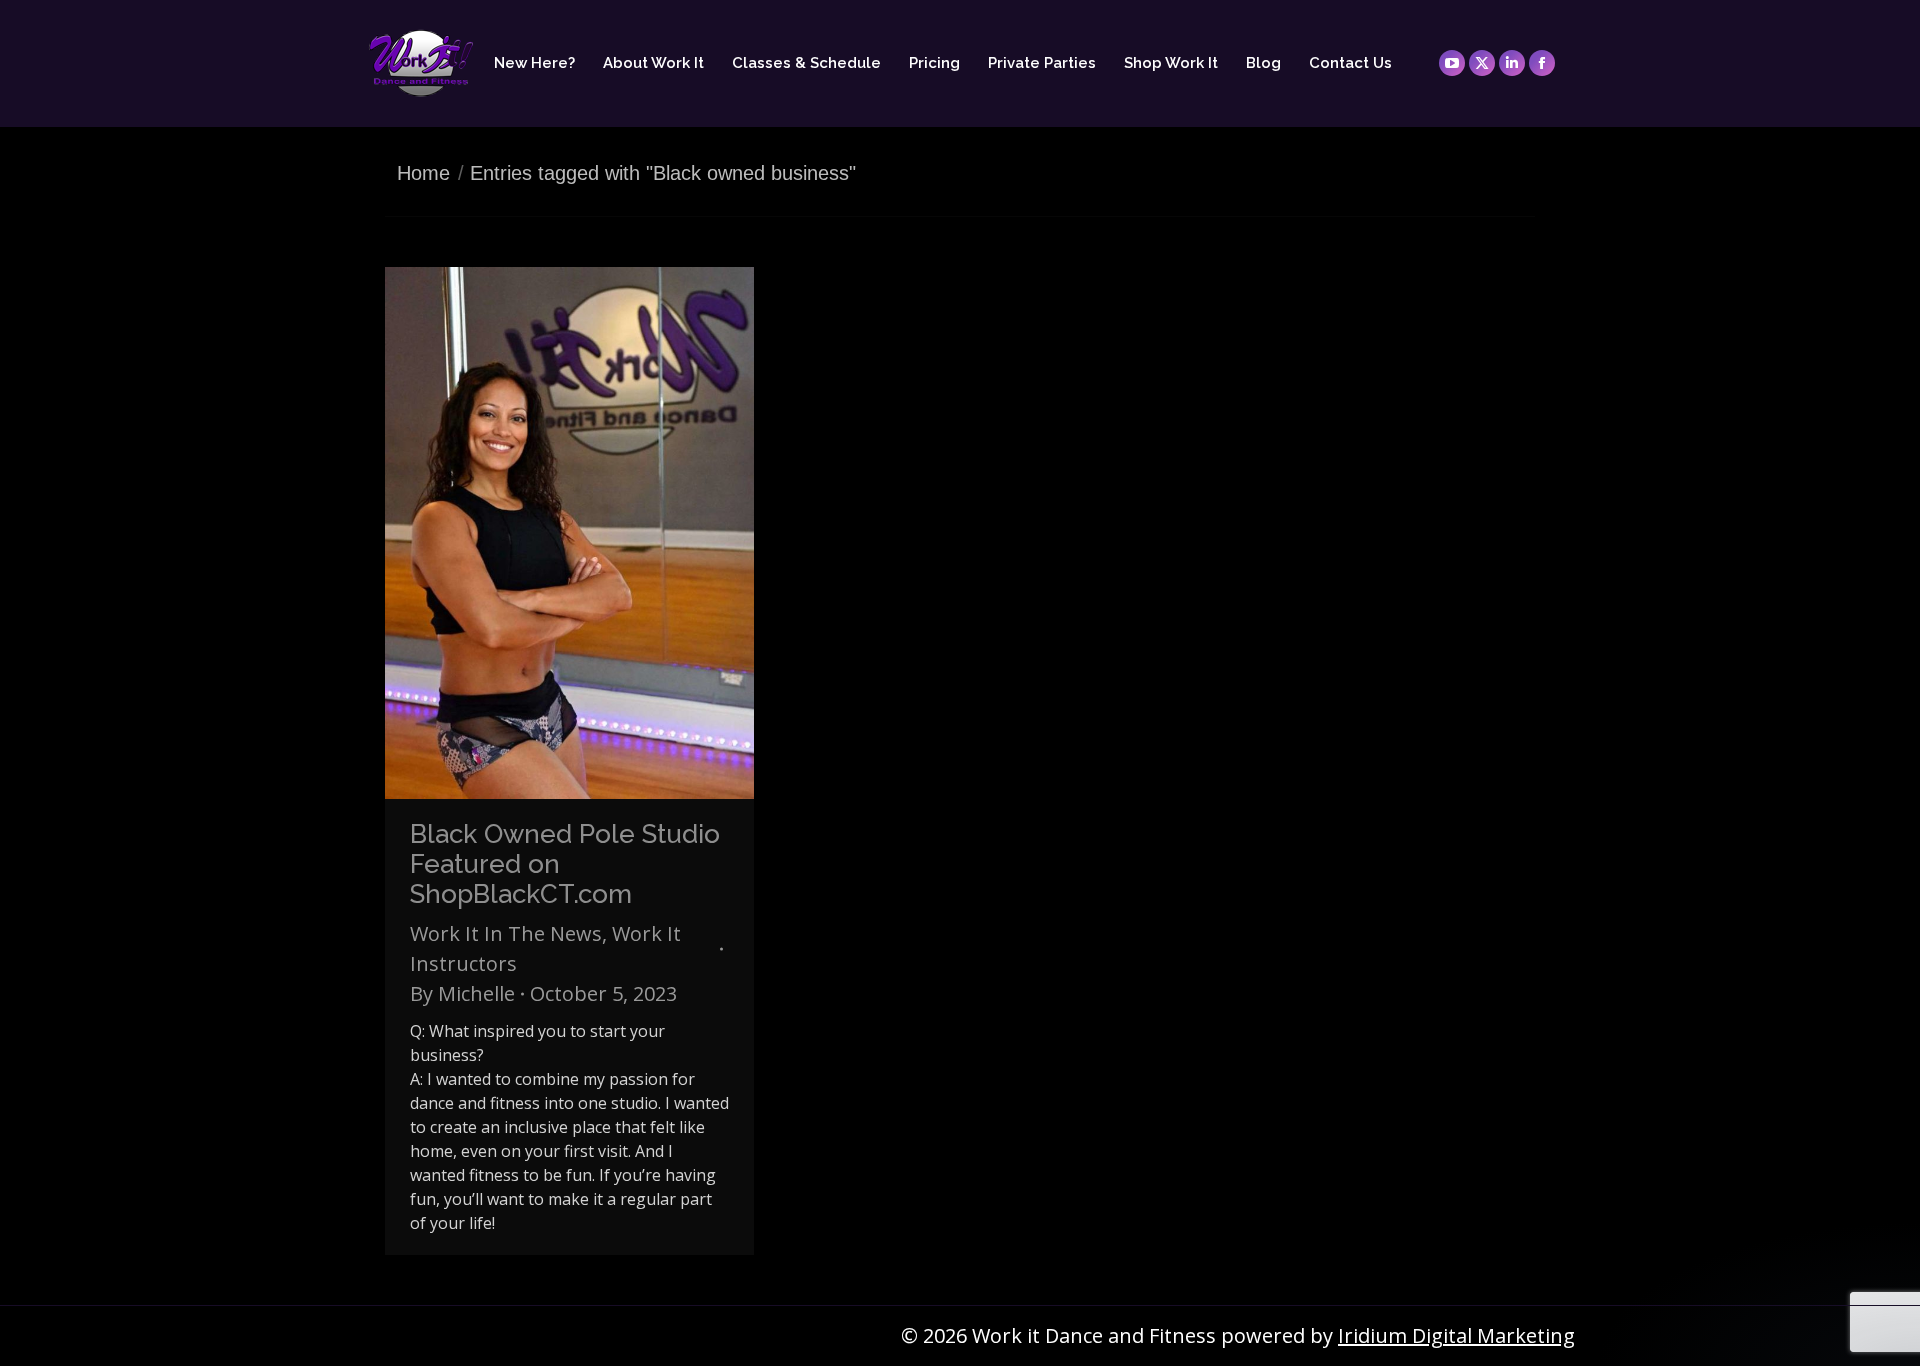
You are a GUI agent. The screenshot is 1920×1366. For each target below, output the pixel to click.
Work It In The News (506, 933)
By (462, 993)
